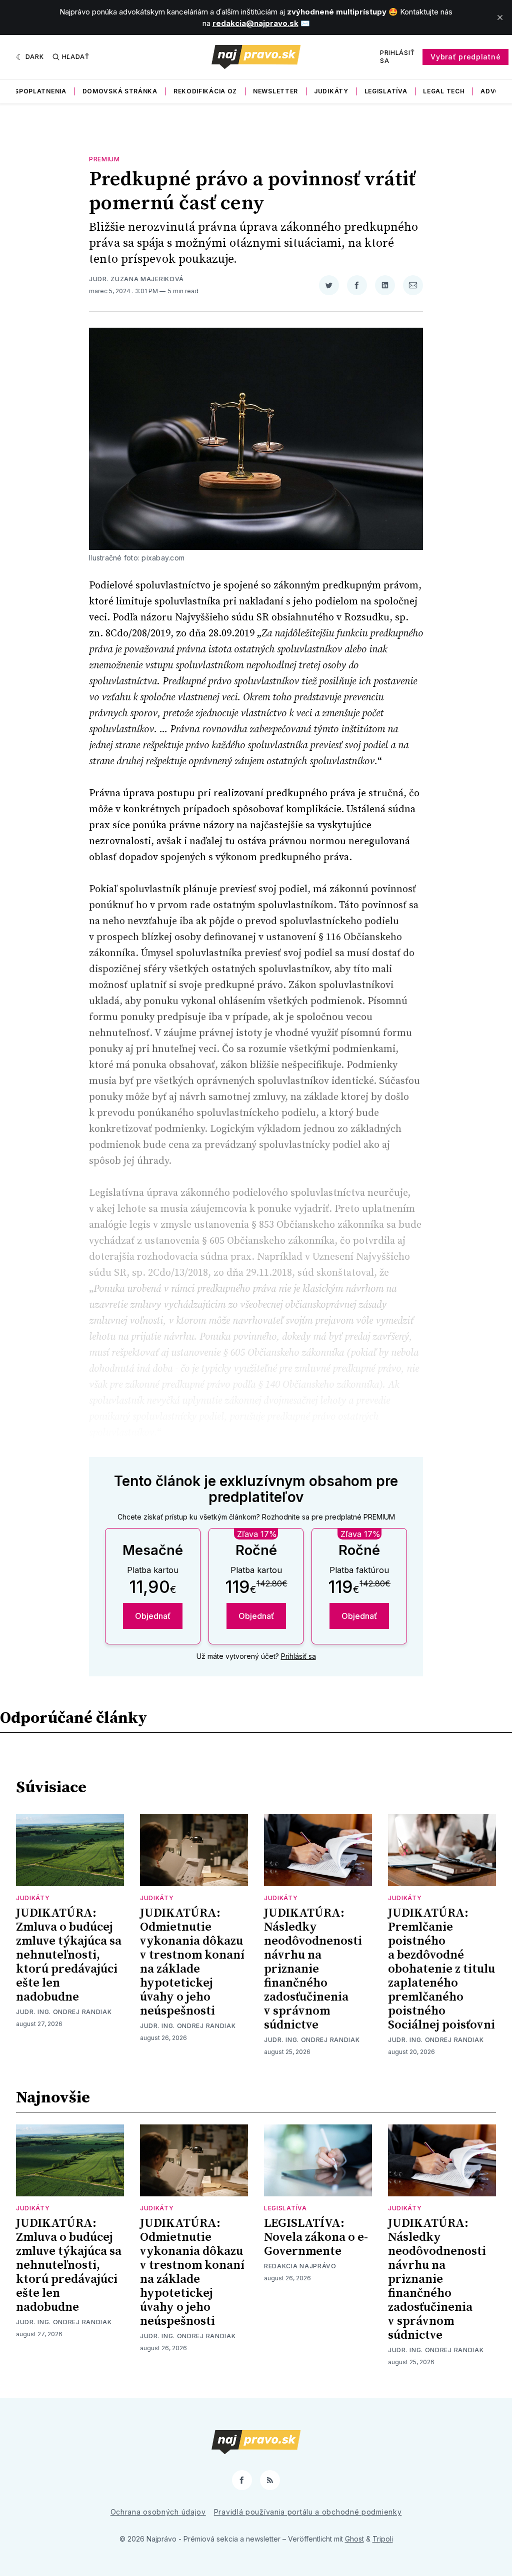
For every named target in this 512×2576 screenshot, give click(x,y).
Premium (104, 159)
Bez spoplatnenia (33, 91)
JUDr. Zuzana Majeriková (136, 279)
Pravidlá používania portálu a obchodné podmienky (308, 2512)
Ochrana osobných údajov (158, 2512)
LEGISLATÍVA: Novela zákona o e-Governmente (316, 2237)
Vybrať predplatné (465, 57)
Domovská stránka (120, 91)
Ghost (354, 2539)
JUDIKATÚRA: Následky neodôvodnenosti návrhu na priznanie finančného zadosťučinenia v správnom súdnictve (313, 1969)
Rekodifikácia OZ (205, 91)
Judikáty (331, 91)
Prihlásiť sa (397, 57)
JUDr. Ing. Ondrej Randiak (64, 2012)
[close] (500, 17)
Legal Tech (444, 91)
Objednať (153, 1616)
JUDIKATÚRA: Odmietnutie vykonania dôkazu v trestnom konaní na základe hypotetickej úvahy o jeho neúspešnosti (192, 1962)
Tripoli (383, 2539)
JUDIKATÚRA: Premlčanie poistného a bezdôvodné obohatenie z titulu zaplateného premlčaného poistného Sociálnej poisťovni (441, 1969)
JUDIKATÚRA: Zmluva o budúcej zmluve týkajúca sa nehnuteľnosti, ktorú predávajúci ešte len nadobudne (69, 1955)
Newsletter (275, 91)
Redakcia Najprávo (300, 2266)
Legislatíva (386, 91)
